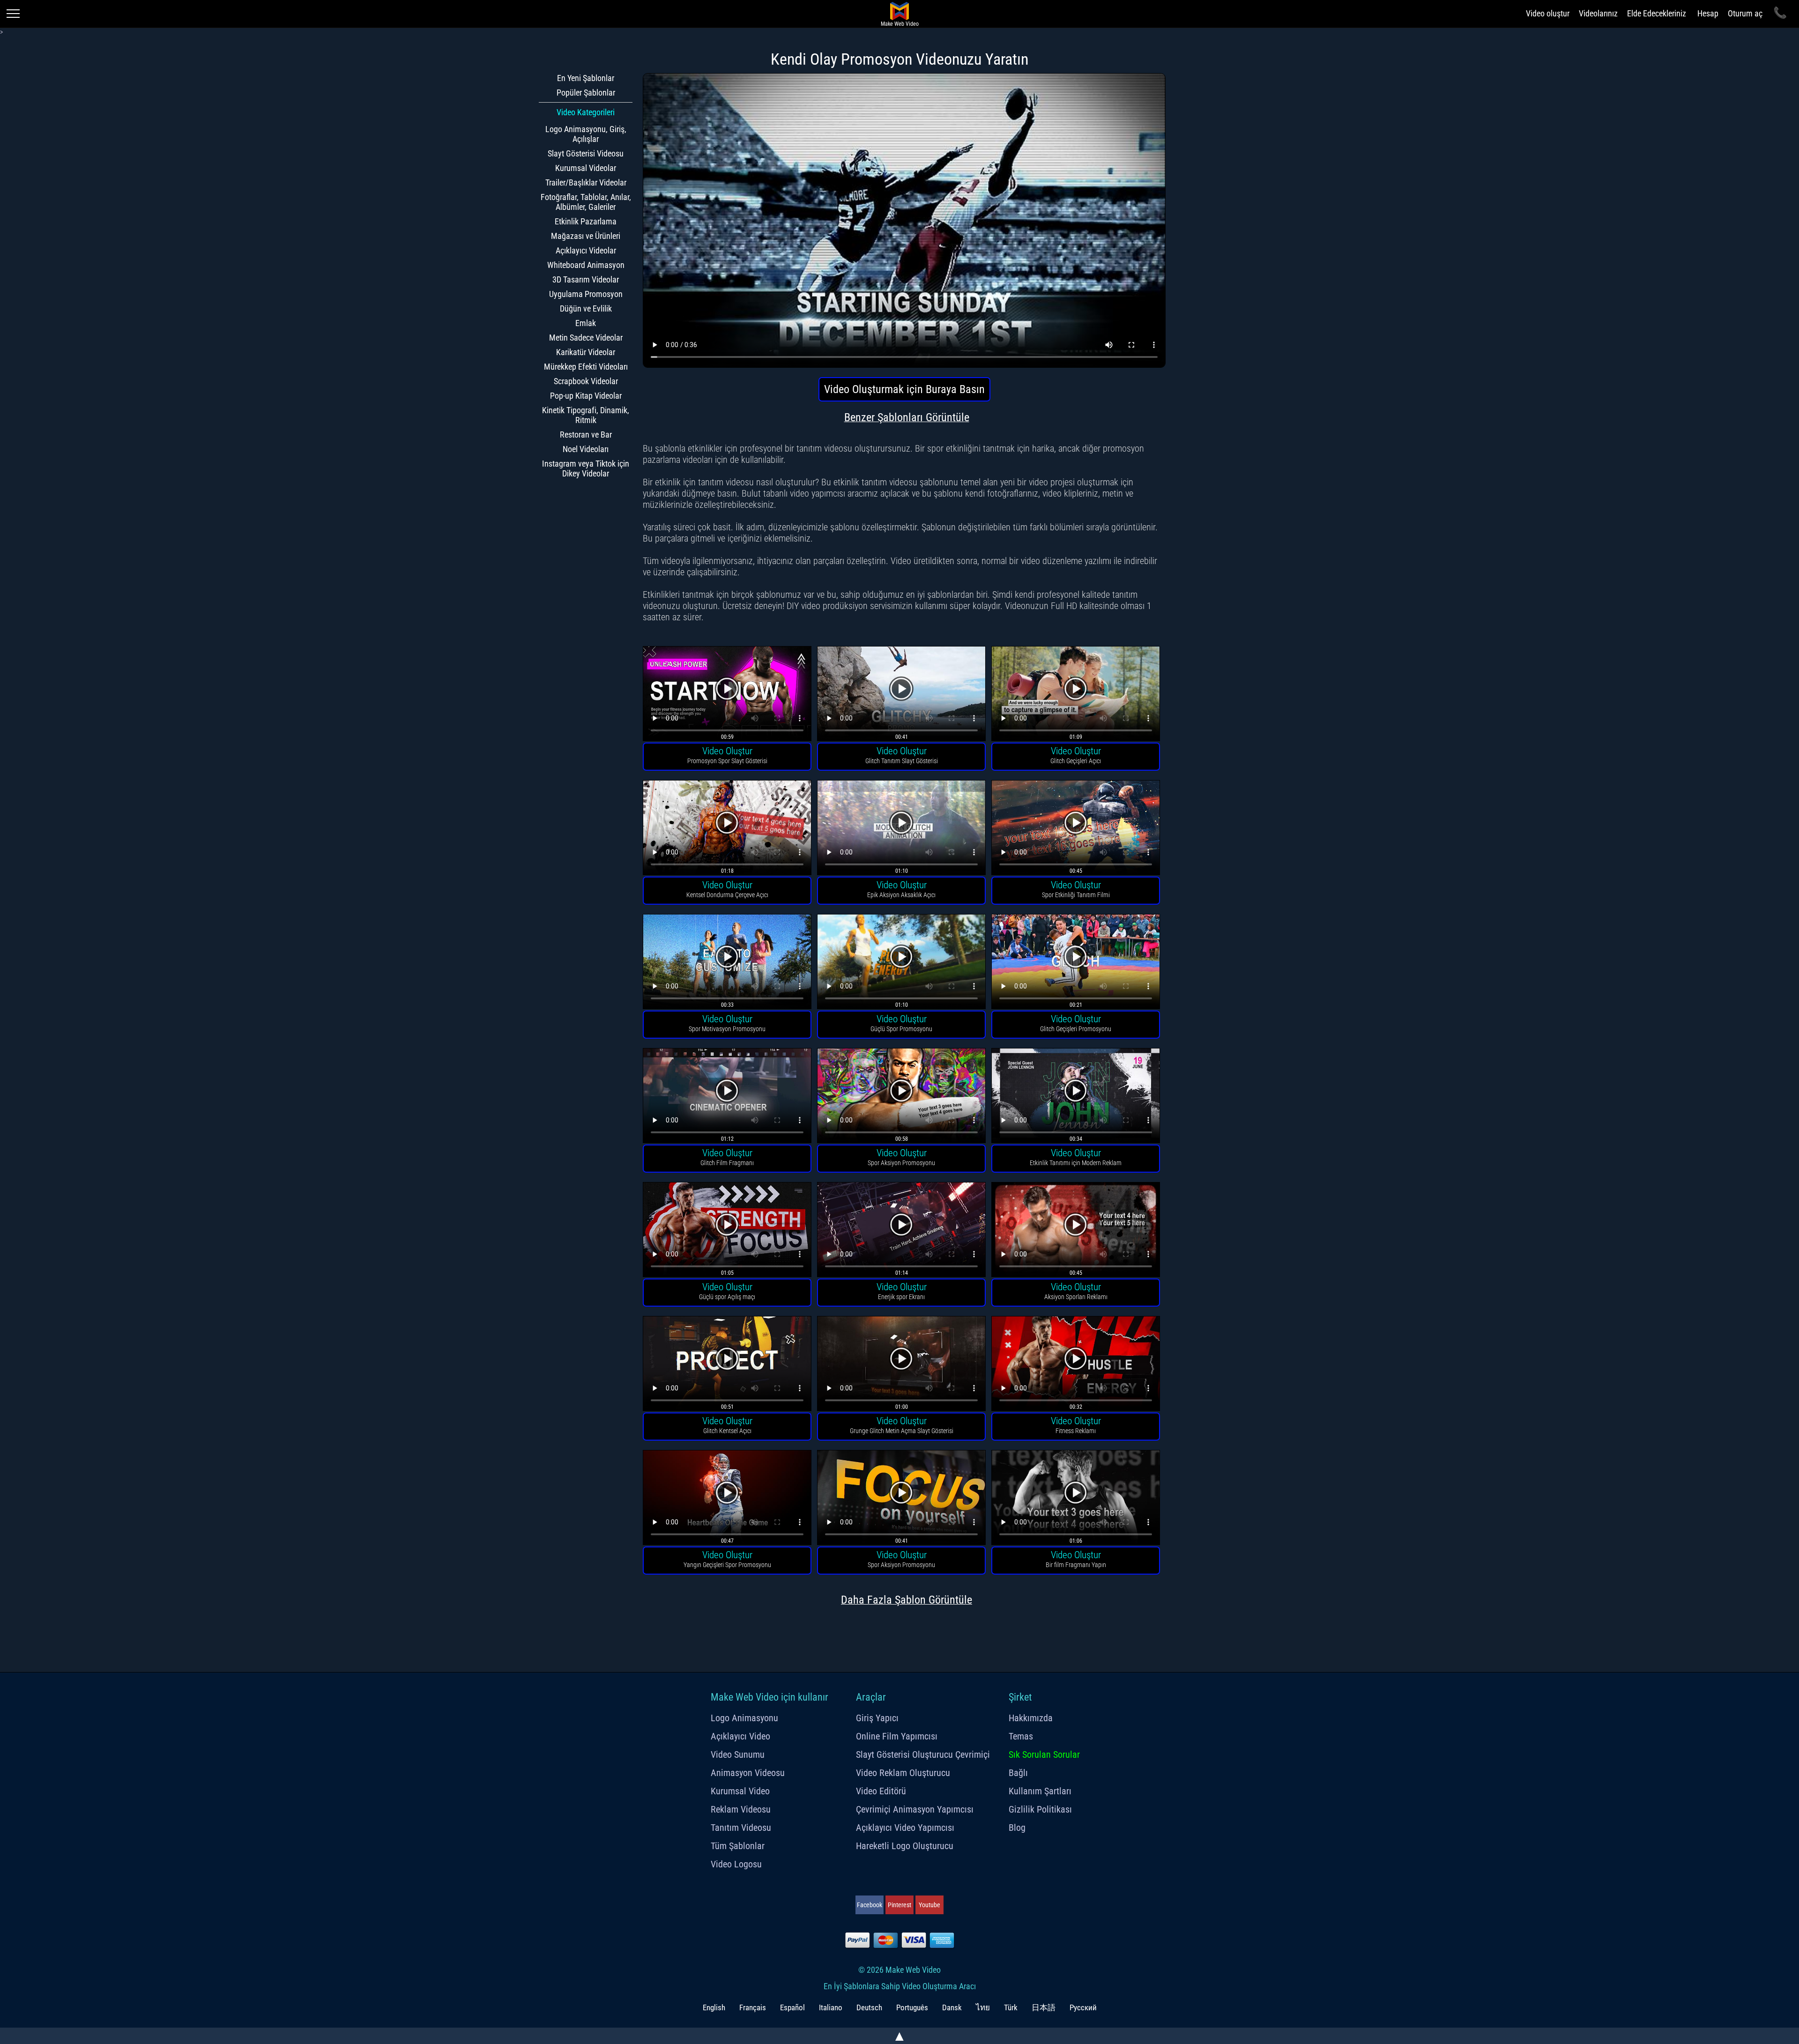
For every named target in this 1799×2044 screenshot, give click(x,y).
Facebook (870, 1905)
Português (912, 2007)
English (714, 2007)
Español (792, 2007)
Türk (1011, 2007)
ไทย (983, 2007)
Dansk (952, 2007)
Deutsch (869, 2007)
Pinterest (899, 1905)
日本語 (1044, 2007)
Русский (1083, 2007)
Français (753, 2007)
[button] (727, 695)
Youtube (929, 1905)
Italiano (831, 2007)
